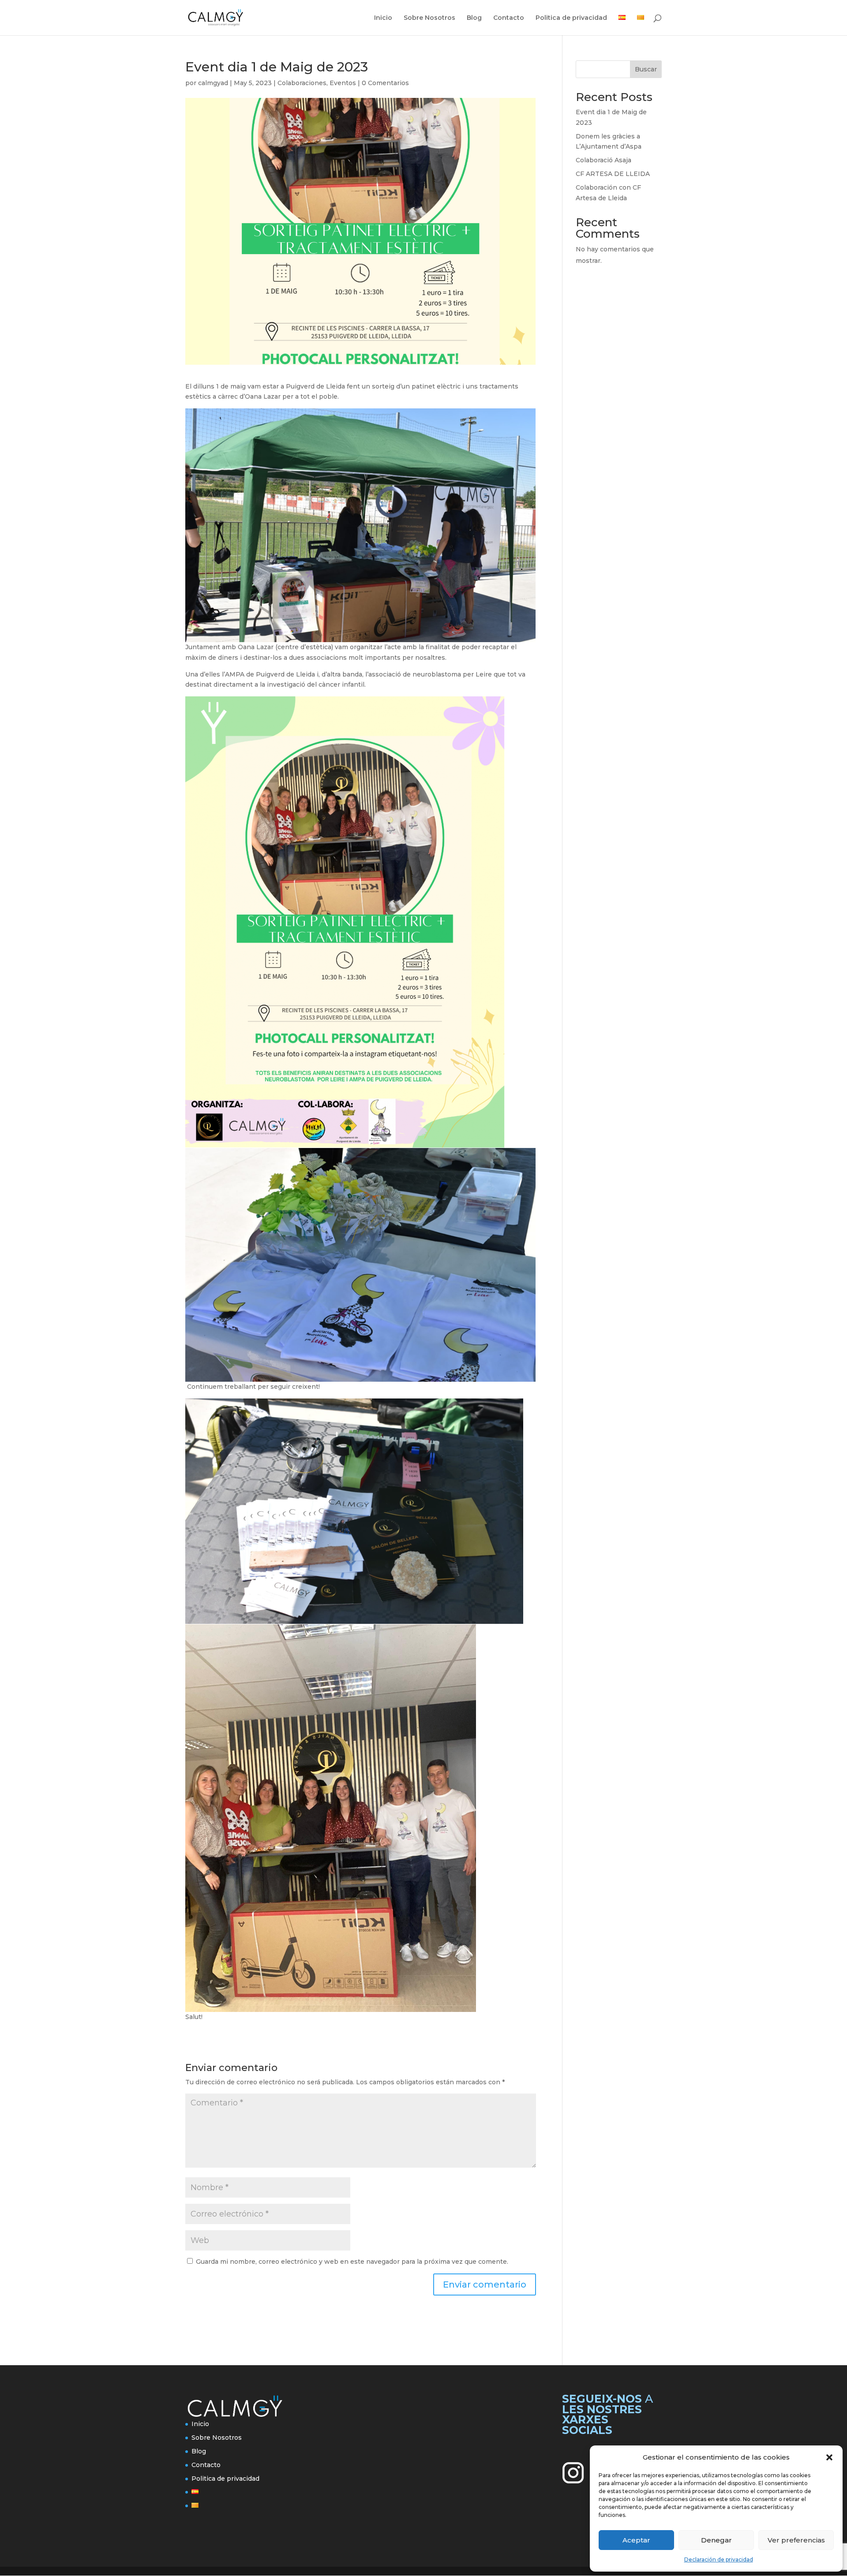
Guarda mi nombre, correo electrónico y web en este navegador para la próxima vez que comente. (352, 2262)
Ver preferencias (796, 2540)
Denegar (716, 2540)
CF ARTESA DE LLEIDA (613, 174)
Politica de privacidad (571, 18)
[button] (829, 2457)
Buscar (646, 69)
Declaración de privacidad (719, 2559)
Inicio (383, 18)
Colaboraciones (302, 83)
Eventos (343, 83)
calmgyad (213, 83)
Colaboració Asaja (603, 160)
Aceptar (636, 2540)
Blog (474, 18)
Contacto (509, 18)
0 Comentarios (385, 83)
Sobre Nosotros (429, 18)
